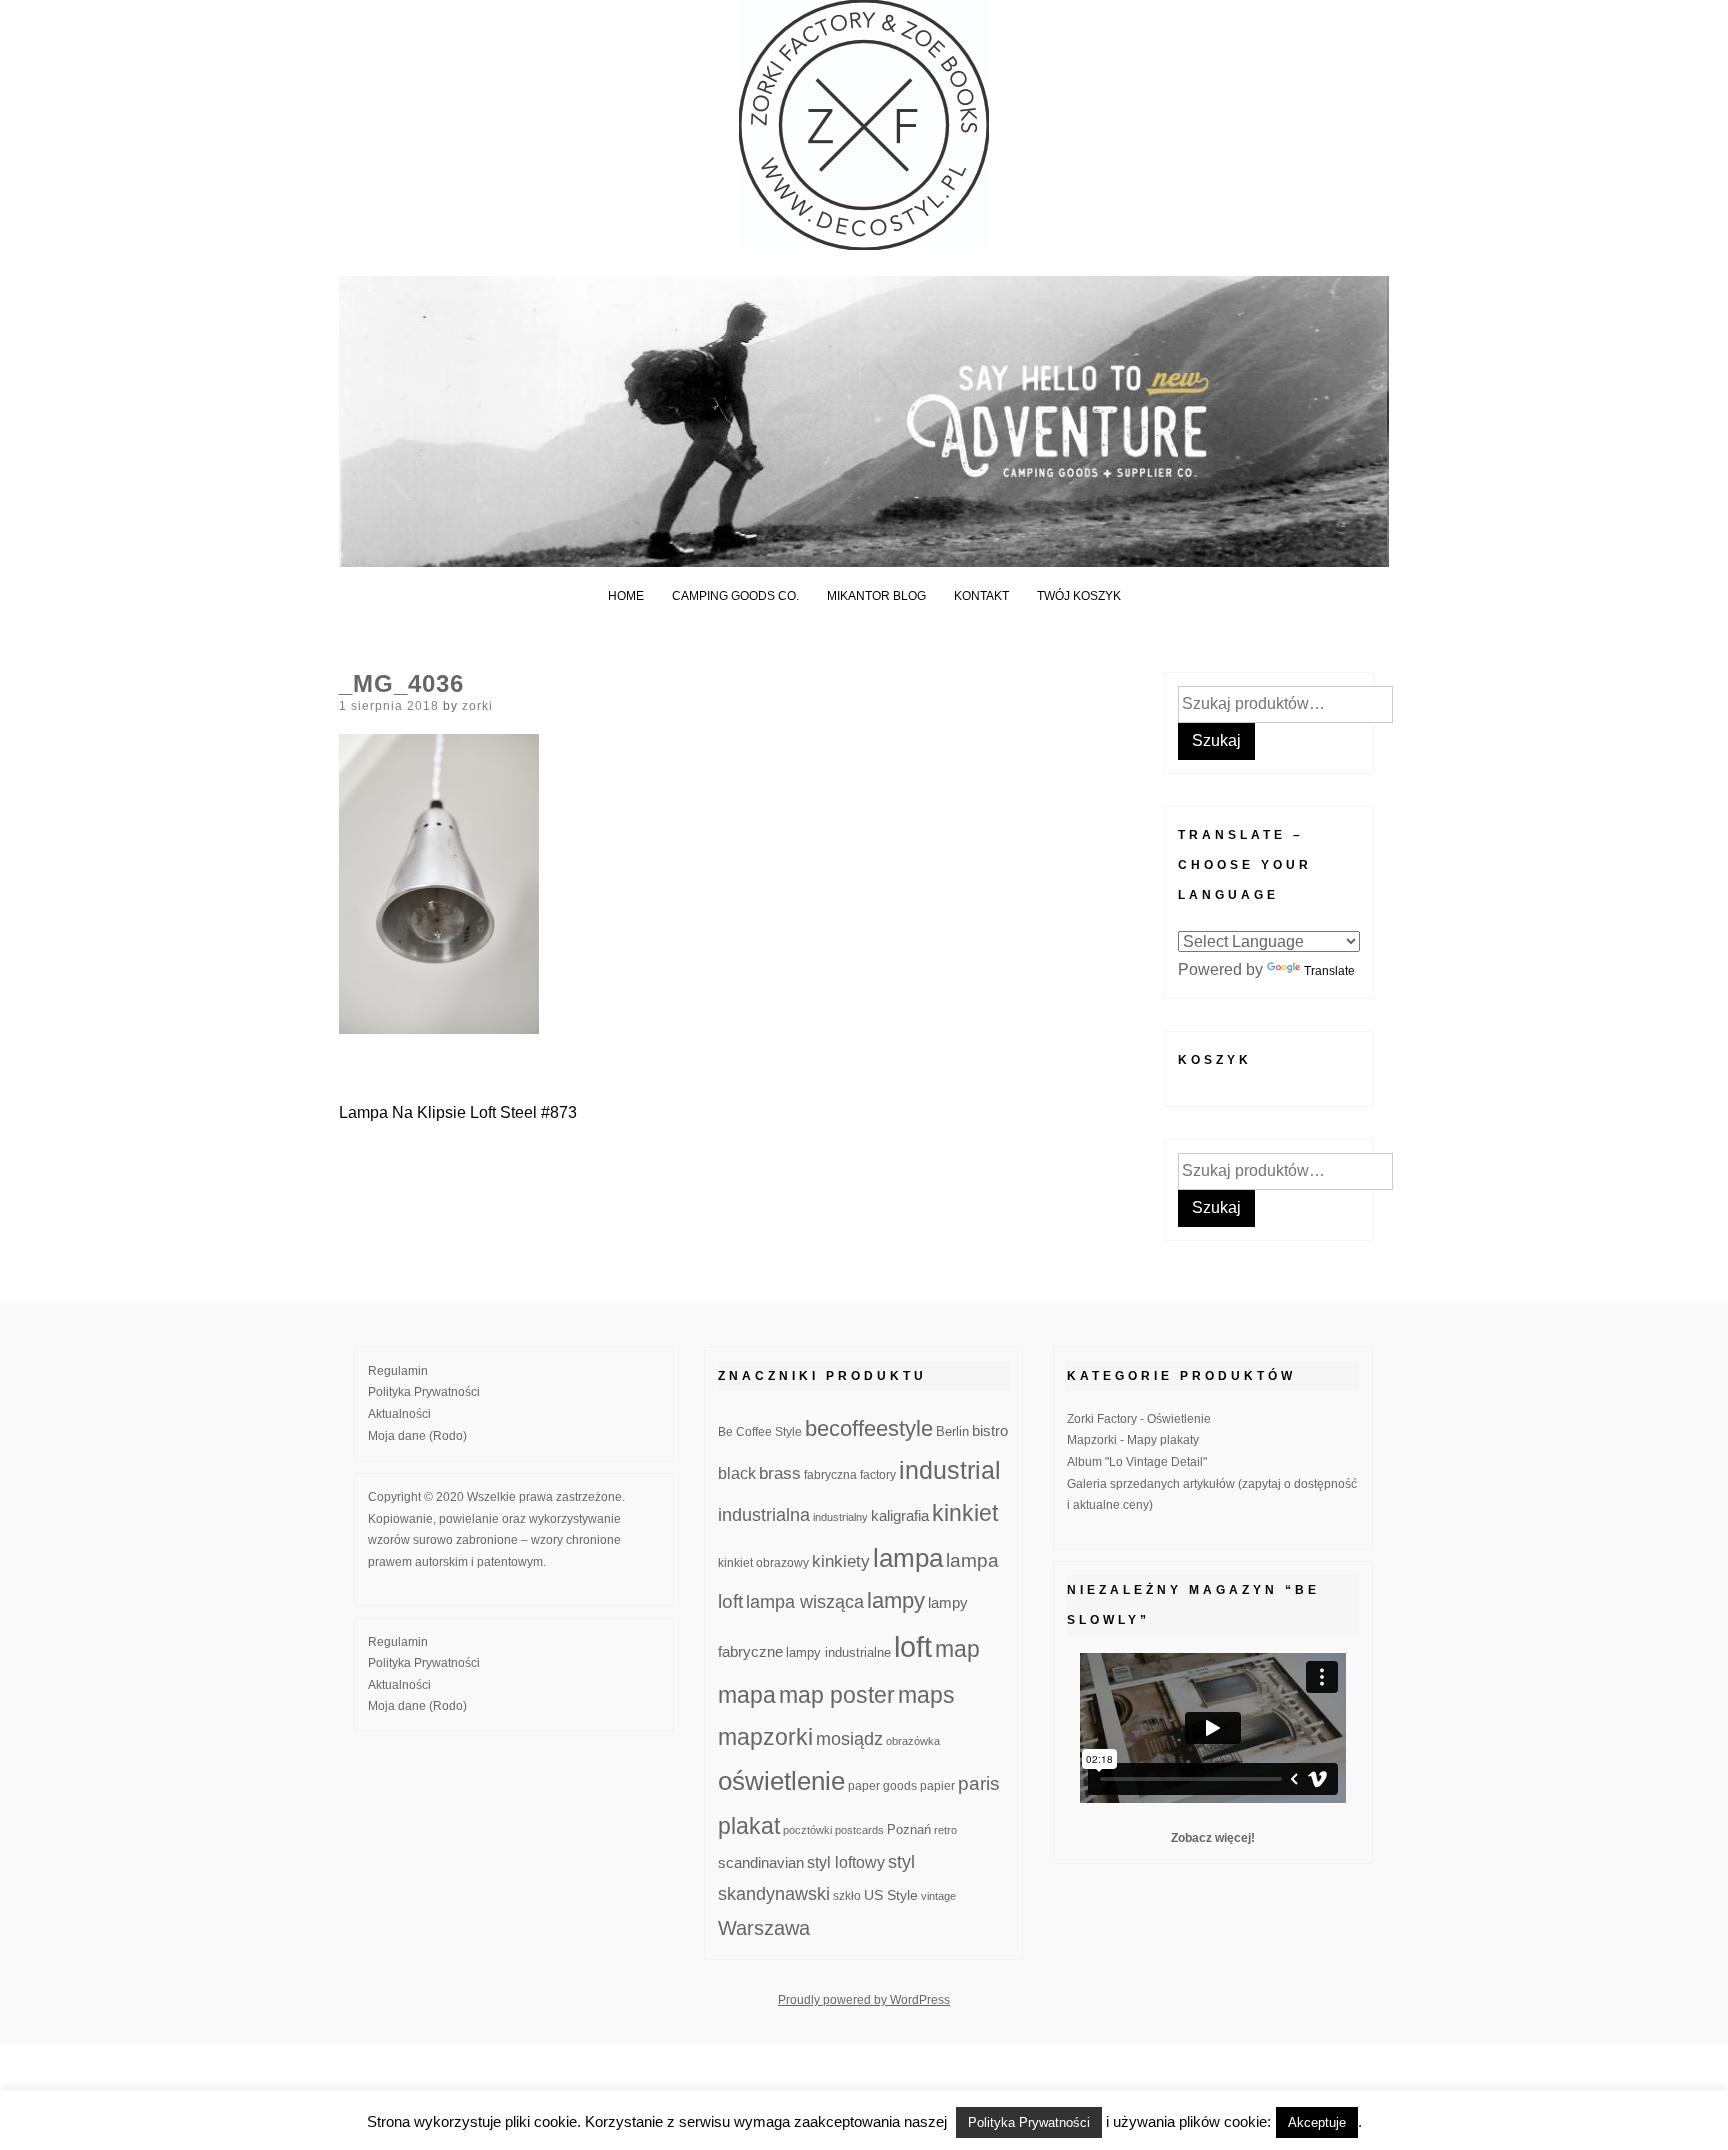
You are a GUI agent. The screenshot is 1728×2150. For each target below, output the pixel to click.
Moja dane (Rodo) (417, 1436)
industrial (950, 1470)
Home (626, 596)
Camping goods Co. (735, 596)
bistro (990, 1431)
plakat (749, 1826)
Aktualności (399, 1414)
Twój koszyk (1079, 596)
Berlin (952, 1432)
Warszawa (764, 1928)
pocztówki (807, 1830)
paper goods (882, 1785)
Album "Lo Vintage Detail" (1137, 1462)
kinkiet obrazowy (763, 1563)
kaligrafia (900, 1515)
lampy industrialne (838, 1653)
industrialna (764, 1515)
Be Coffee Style (760, 1431)
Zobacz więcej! (1213, 1838)
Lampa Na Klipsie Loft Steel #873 (458, 1112)
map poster (837, 1695)
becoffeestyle (869, 1428)
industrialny (840, 1517)
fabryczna (830, 1474)
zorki (477, 706)
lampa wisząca (805, 1602)
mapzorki (765, 1737)
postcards (859, 1830)
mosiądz (849, 1739)
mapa (747, 1695)
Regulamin (398, 1371)
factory (878, 1474)
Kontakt (981, 596)
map (957, 1649)
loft (913, 1646)
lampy (896, 1600)
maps (926, 1695)
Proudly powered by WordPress (864, 2000)
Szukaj (1216, 740)
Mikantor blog (876, 596)
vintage (938, 1896)
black (737, 1473)
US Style (891, 1895)
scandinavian (761, 1862)
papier (937, 1785)
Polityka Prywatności (424, 1392)
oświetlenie (781, 1781)
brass (780, 1473)
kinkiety (841, 1561)
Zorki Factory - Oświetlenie (1139, 1419)
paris (979, 1783)
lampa (908, 1558)
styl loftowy (846, 1862)
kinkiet (965, 1513)
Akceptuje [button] (1317, 2122)
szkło (847, 1895)
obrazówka (913, 1741)
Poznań (909, 1830)
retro (945, 1830)
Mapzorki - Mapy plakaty (1133, 1440)
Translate (1329, 971)
